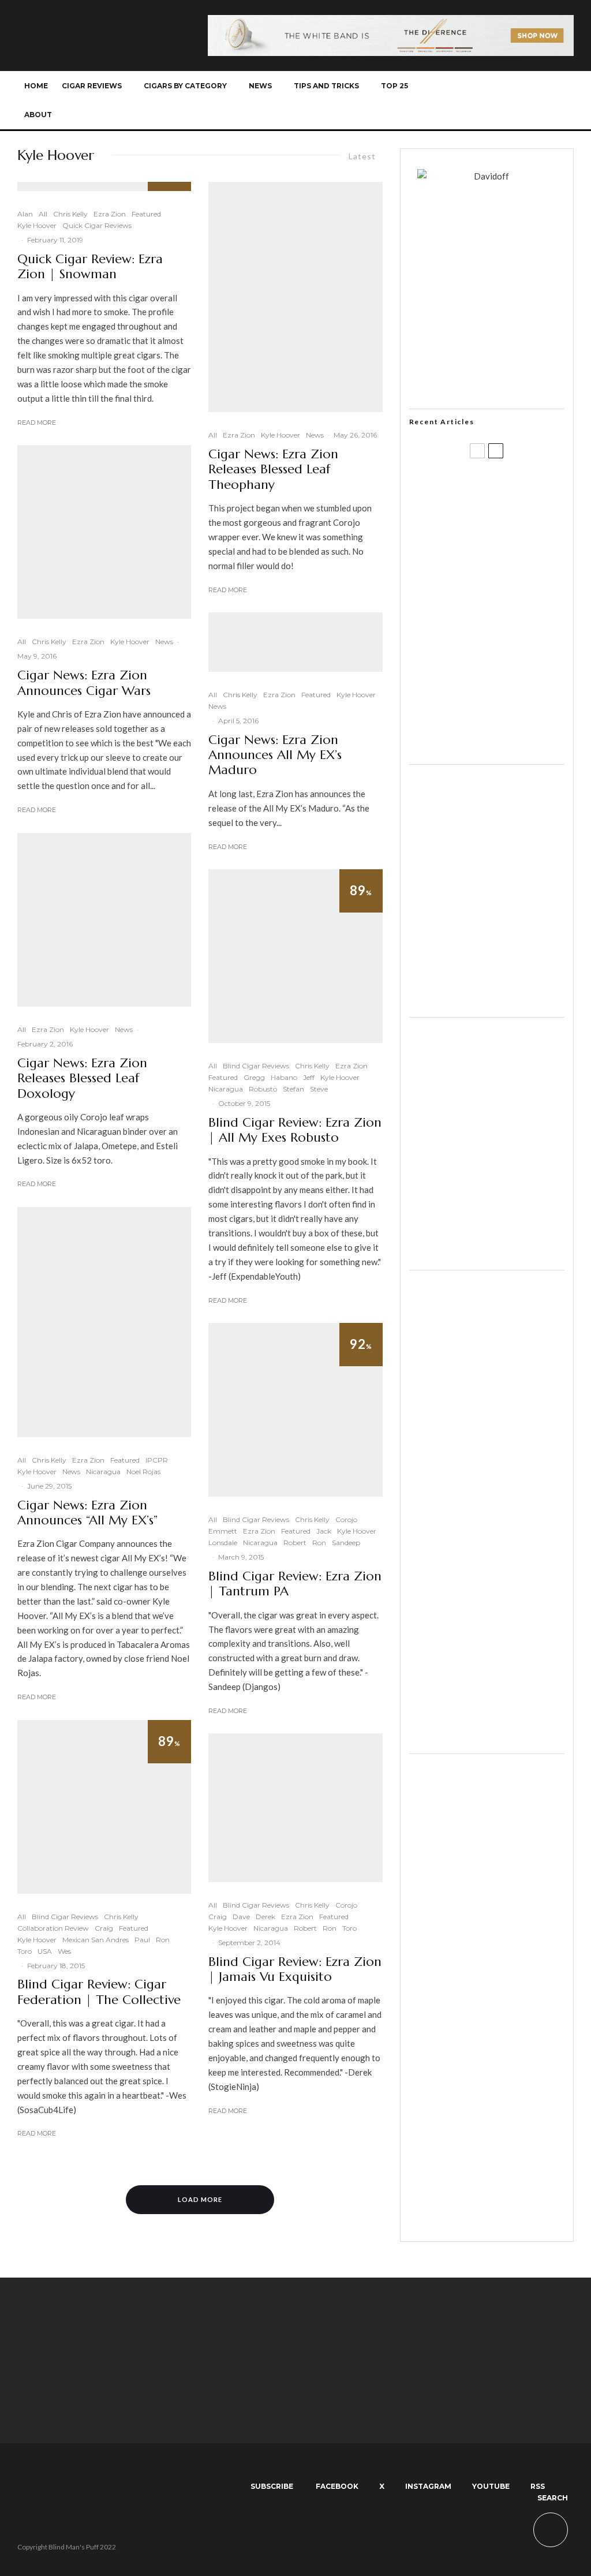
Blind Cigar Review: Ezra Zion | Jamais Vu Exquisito (295, 1969)
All (43, 214)
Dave (241, 1917)
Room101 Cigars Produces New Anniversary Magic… (511, 678)
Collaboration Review (53, 1928)
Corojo (346, 1519)
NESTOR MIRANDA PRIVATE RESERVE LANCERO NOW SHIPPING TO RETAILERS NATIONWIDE (507, 496)
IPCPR (157, 1460)
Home (36, 86)
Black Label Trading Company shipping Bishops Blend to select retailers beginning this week (511, 735)
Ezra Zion (110, 214)
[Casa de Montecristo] (487, 2225)
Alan (25, 214)
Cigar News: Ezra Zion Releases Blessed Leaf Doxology (82, 1078)
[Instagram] (484, 100)
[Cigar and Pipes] (487, 1737)
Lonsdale (223, 1543)
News (260, 86)
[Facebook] (446, 100)
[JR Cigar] (487, 1254)
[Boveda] (295, 2413)
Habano (284, 1077)
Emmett (223, 1531)
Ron (163, 1940)
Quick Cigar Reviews (97, 225)
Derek (265, 1917)
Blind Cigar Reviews (65, 1917)
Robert (295, 1543)
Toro (25, 1951)
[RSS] (522, 100)
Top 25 (394, 86)
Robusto (263, 1089)
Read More (37, 423)
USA (45, 1951)
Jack (324, 1531)
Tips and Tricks (326, 86)
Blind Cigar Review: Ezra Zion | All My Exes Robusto (295, 1130)
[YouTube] (503, 100)
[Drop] (487, 1001)
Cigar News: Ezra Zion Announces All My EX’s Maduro (275, 755)
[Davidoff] (391, 22)
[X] (465, 100)
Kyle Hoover (37, 225)
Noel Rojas (143, 1472)
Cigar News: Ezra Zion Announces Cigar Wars (84, 683)
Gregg (254, 1077)
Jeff (309, 1077)
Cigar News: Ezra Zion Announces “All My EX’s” (87, 1513)
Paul (142, 1940)
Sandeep (346, 1543)
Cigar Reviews (92, 86)
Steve (319, 1089)
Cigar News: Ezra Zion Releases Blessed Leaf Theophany (273, 470)
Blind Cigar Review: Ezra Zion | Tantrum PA (295, 1584)
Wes (64, 1951)
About (38, 115)
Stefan (293, 1089)
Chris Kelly (70, 214)
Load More (200, 2199)
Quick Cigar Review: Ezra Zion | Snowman (90, 267)
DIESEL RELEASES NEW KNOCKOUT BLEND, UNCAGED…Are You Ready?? (503, 620)
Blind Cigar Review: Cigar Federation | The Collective (99, 1992)
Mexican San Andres (96, 1940)
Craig (104, 1928)
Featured (146, 214)
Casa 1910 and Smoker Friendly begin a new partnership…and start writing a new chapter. (503, 560)
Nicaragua (103, 1472)
